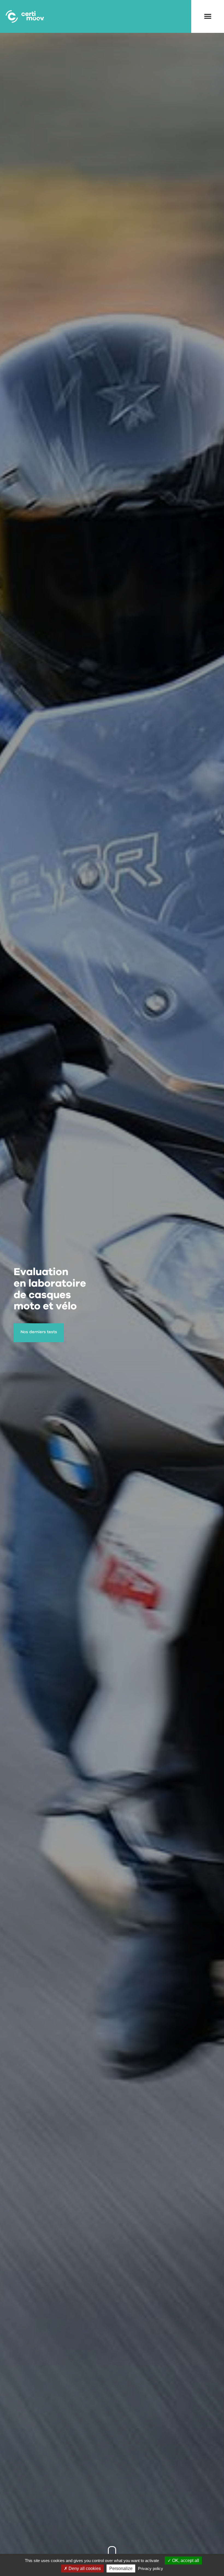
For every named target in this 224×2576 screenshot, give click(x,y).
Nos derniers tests (39, 1332)
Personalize (121, 2568)
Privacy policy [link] (151, 2568)
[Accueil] (25, 16)
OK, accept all (185, 2561)
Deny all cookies (84, 2568)
